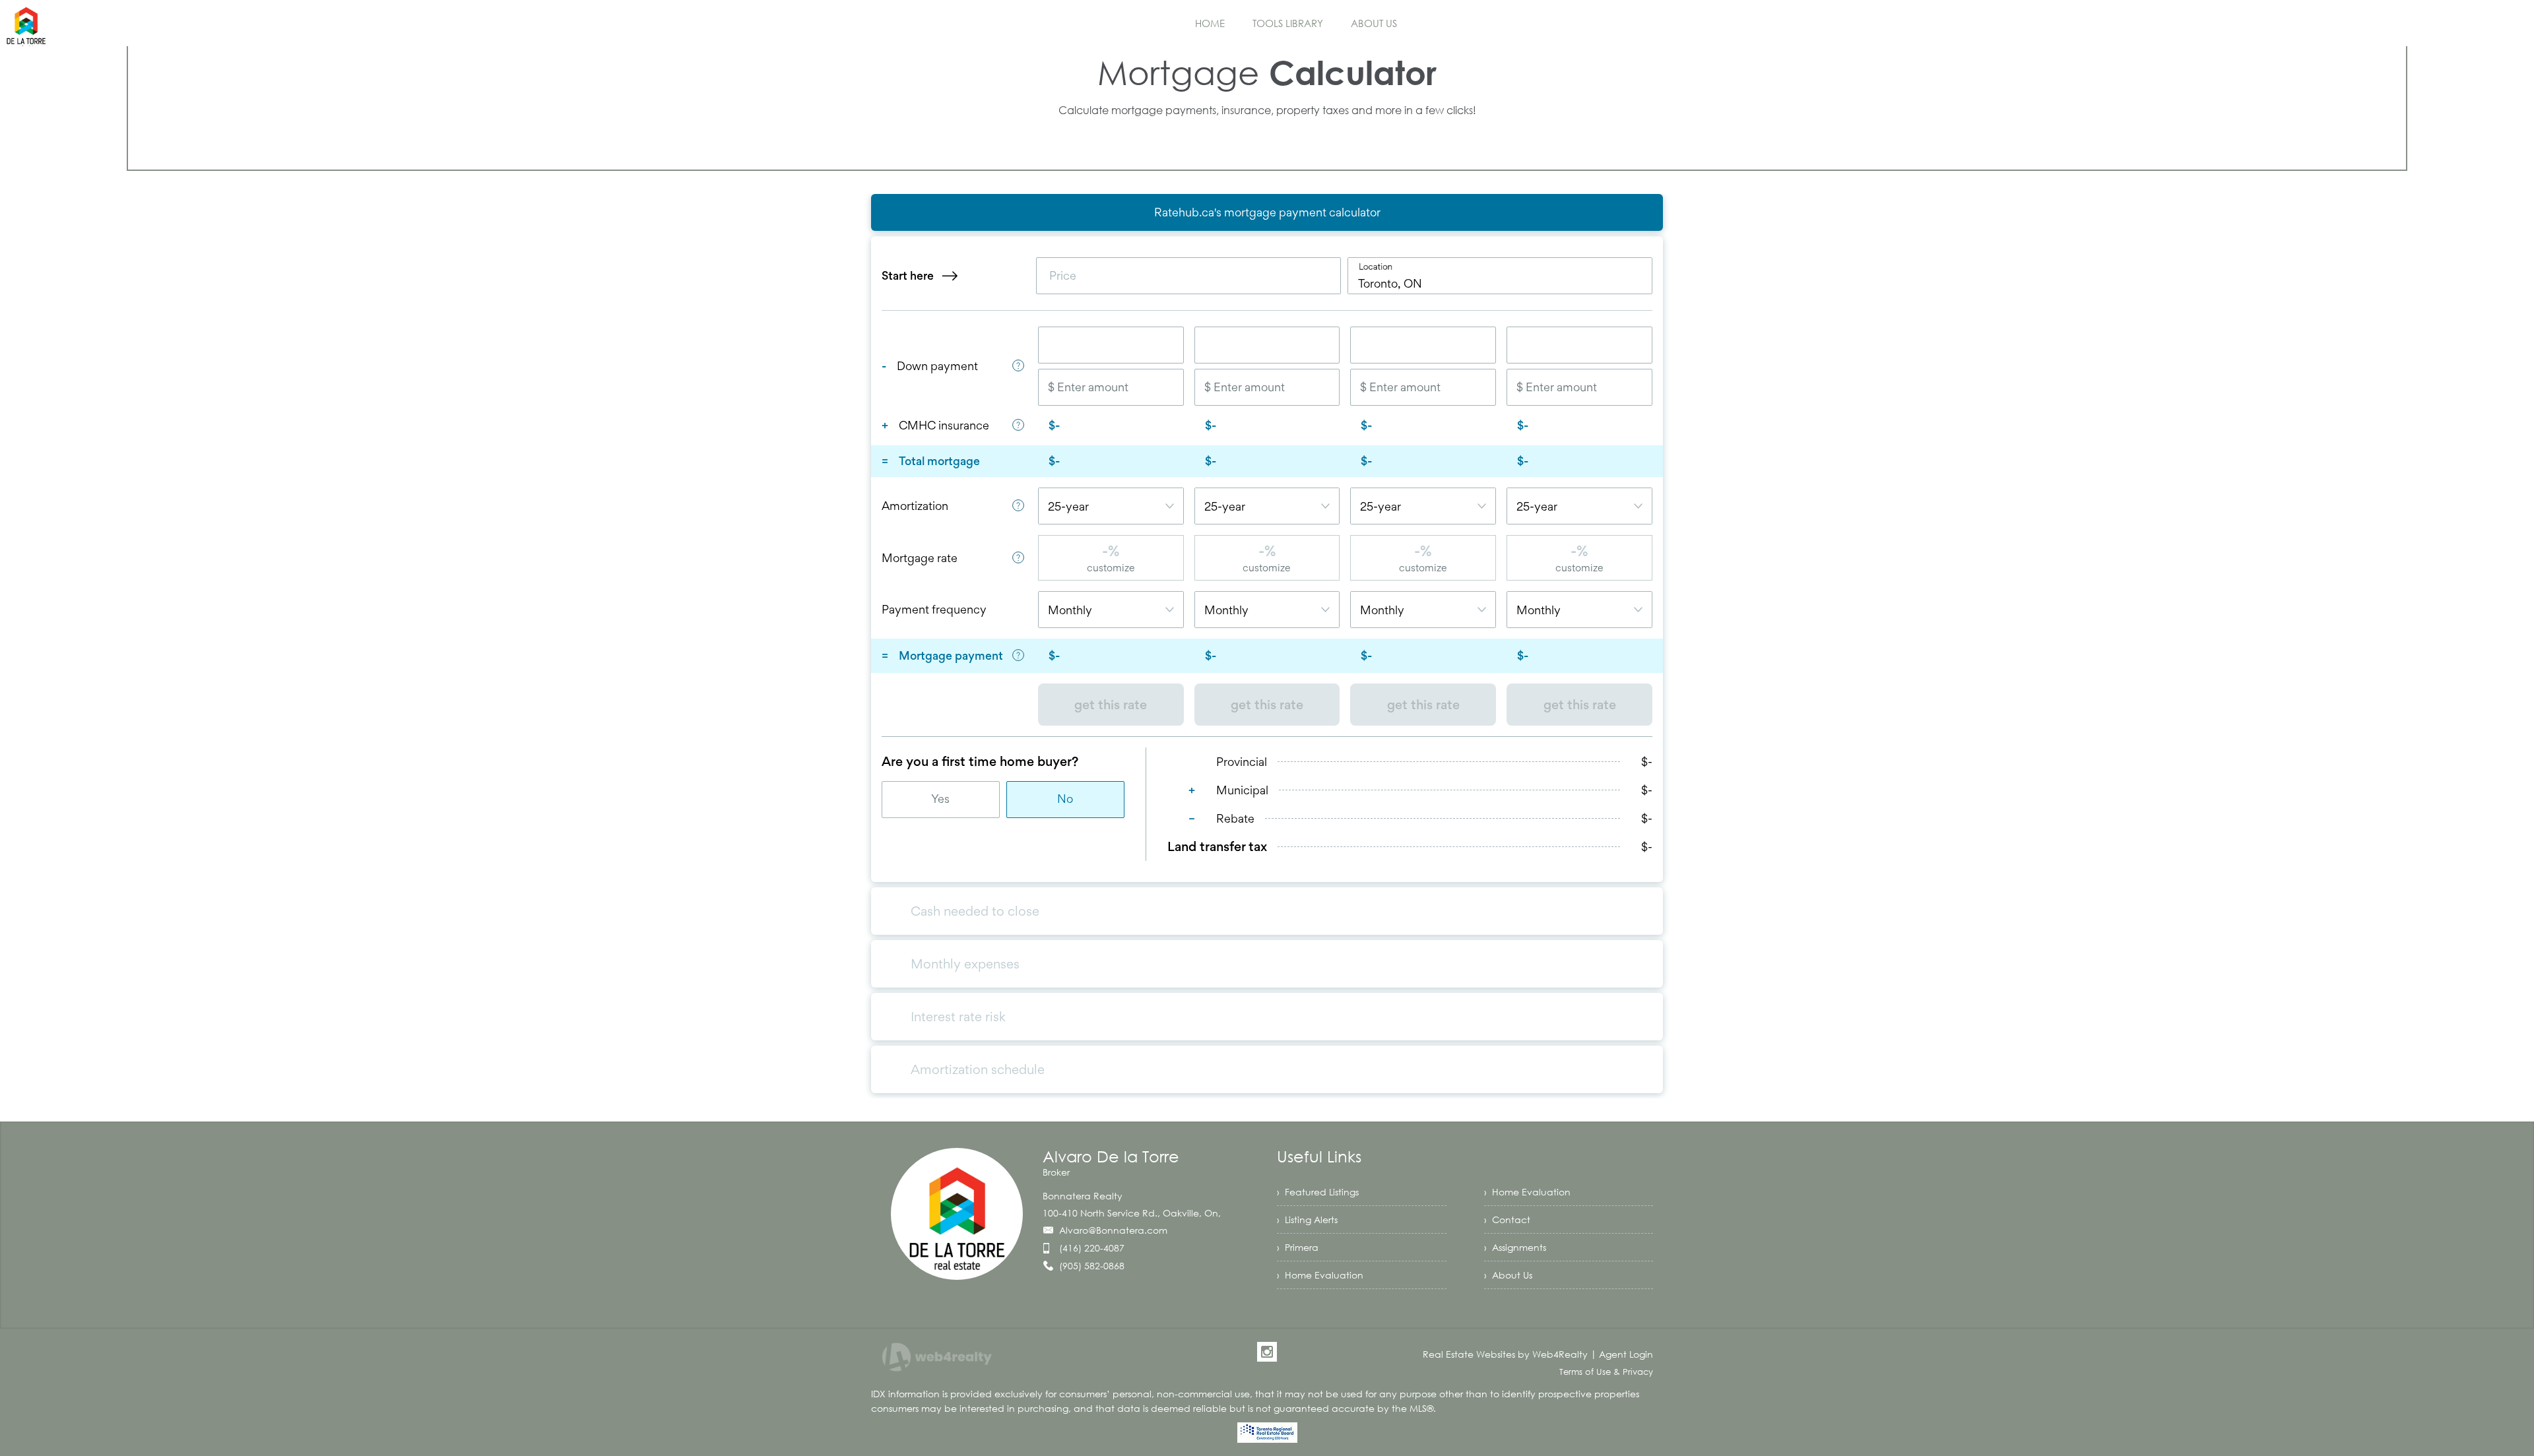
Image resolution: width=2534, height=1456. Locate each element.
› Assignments (1515, 1247)
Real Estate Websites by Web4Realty (1505, 1354)
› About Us (1508, 1275)
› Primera (1298, 1247)
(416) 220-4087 (1092, 1248)
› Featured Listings (1318, 1192)
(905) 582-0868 (1092, 1266)
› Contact (1507, 1219)
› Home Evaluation (1527, 1192)
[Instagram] (1267, 1352)
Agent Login (1626, 1354)
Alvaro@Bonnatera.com (1113, 1230)
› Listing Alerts (1307, 1219)
